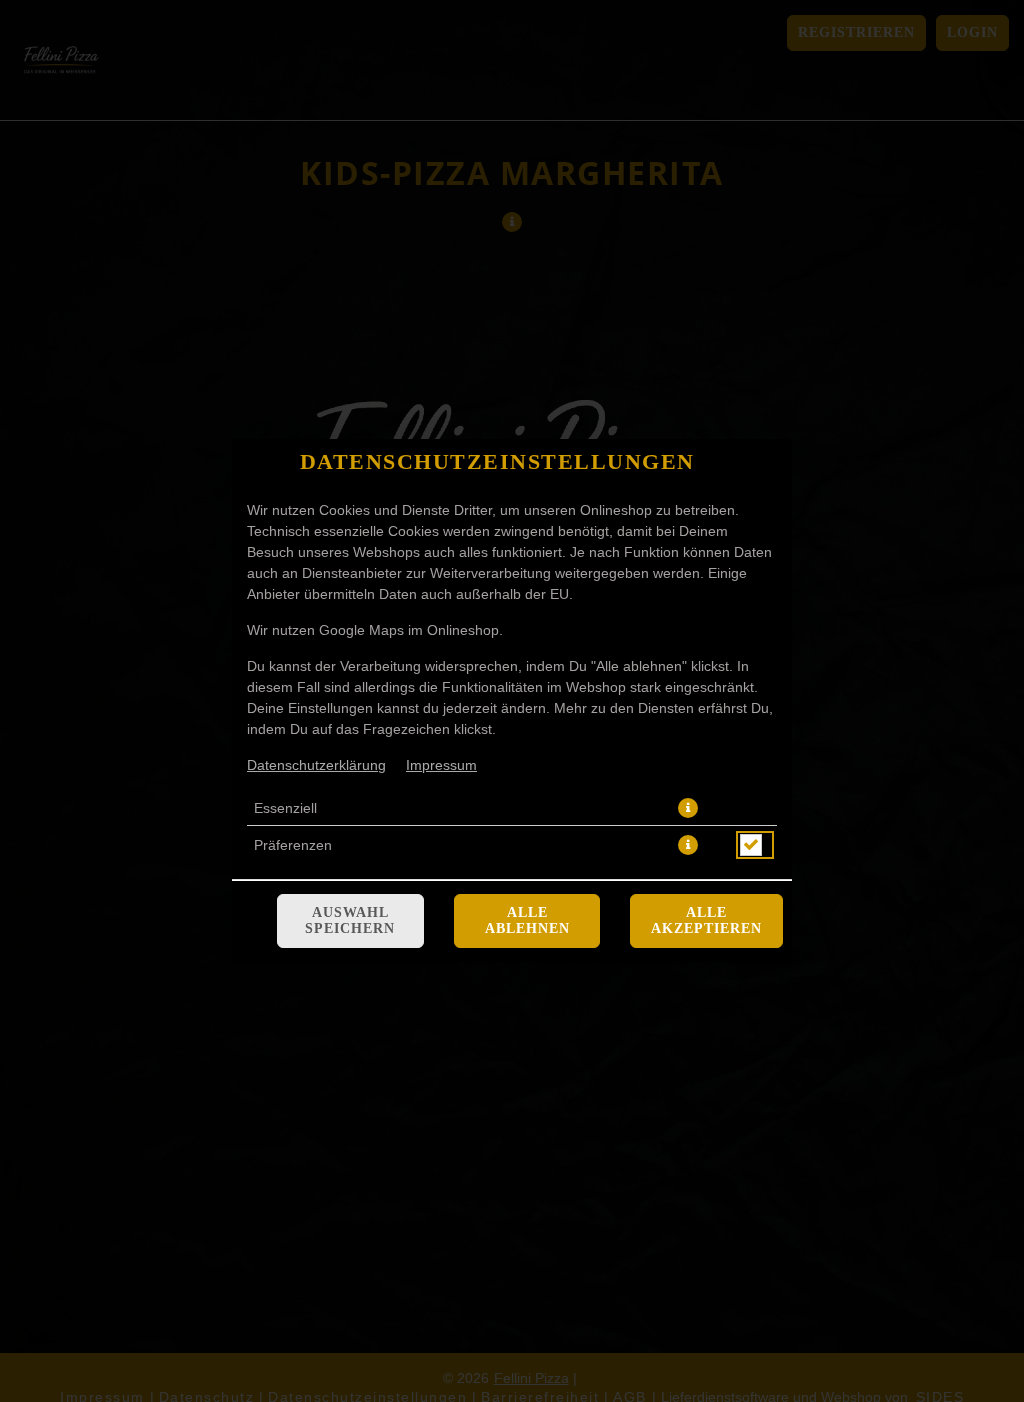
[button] (688, 808)
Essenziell (285, 808)
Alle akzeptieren (706, 920)
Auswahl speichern (350, 920)
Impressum (441, 765)
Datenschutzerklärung (316, 765)
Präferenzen (293, 845)
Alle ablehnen (527, 920)
